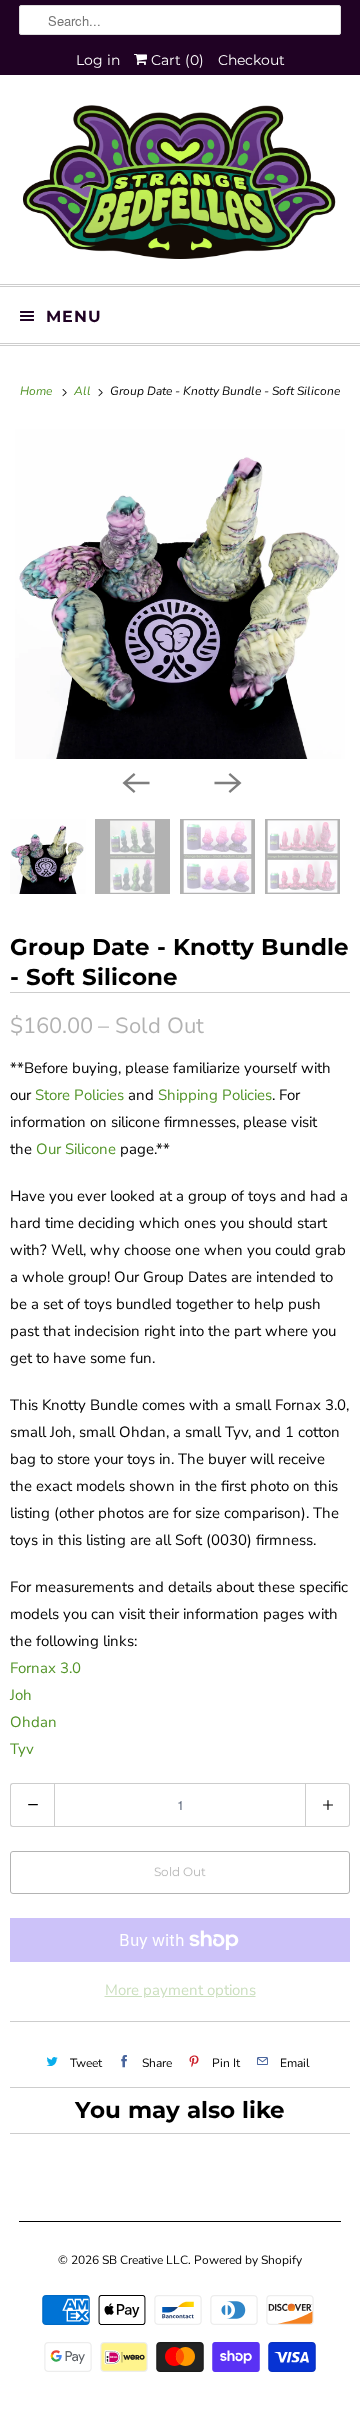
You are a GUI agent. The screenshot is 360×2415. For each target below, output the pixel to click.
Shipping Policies (215, 1095)
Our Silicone (76, 1149)
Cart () (175, 60)
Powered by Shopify (248, 2260)
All (84, 391)
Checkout (251, 60)
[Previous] (134, 781)
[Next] (226, 781)
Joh (21, 1695)
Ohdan (33, 1722)
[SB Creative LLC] (180, 187)
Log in (98, 60)
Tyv (22, 1749)
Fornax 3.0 (45, 1668)
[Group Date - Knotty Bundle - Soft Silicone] (180, 594)
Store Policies (79, 1095)
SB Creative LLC (145, 2260)
